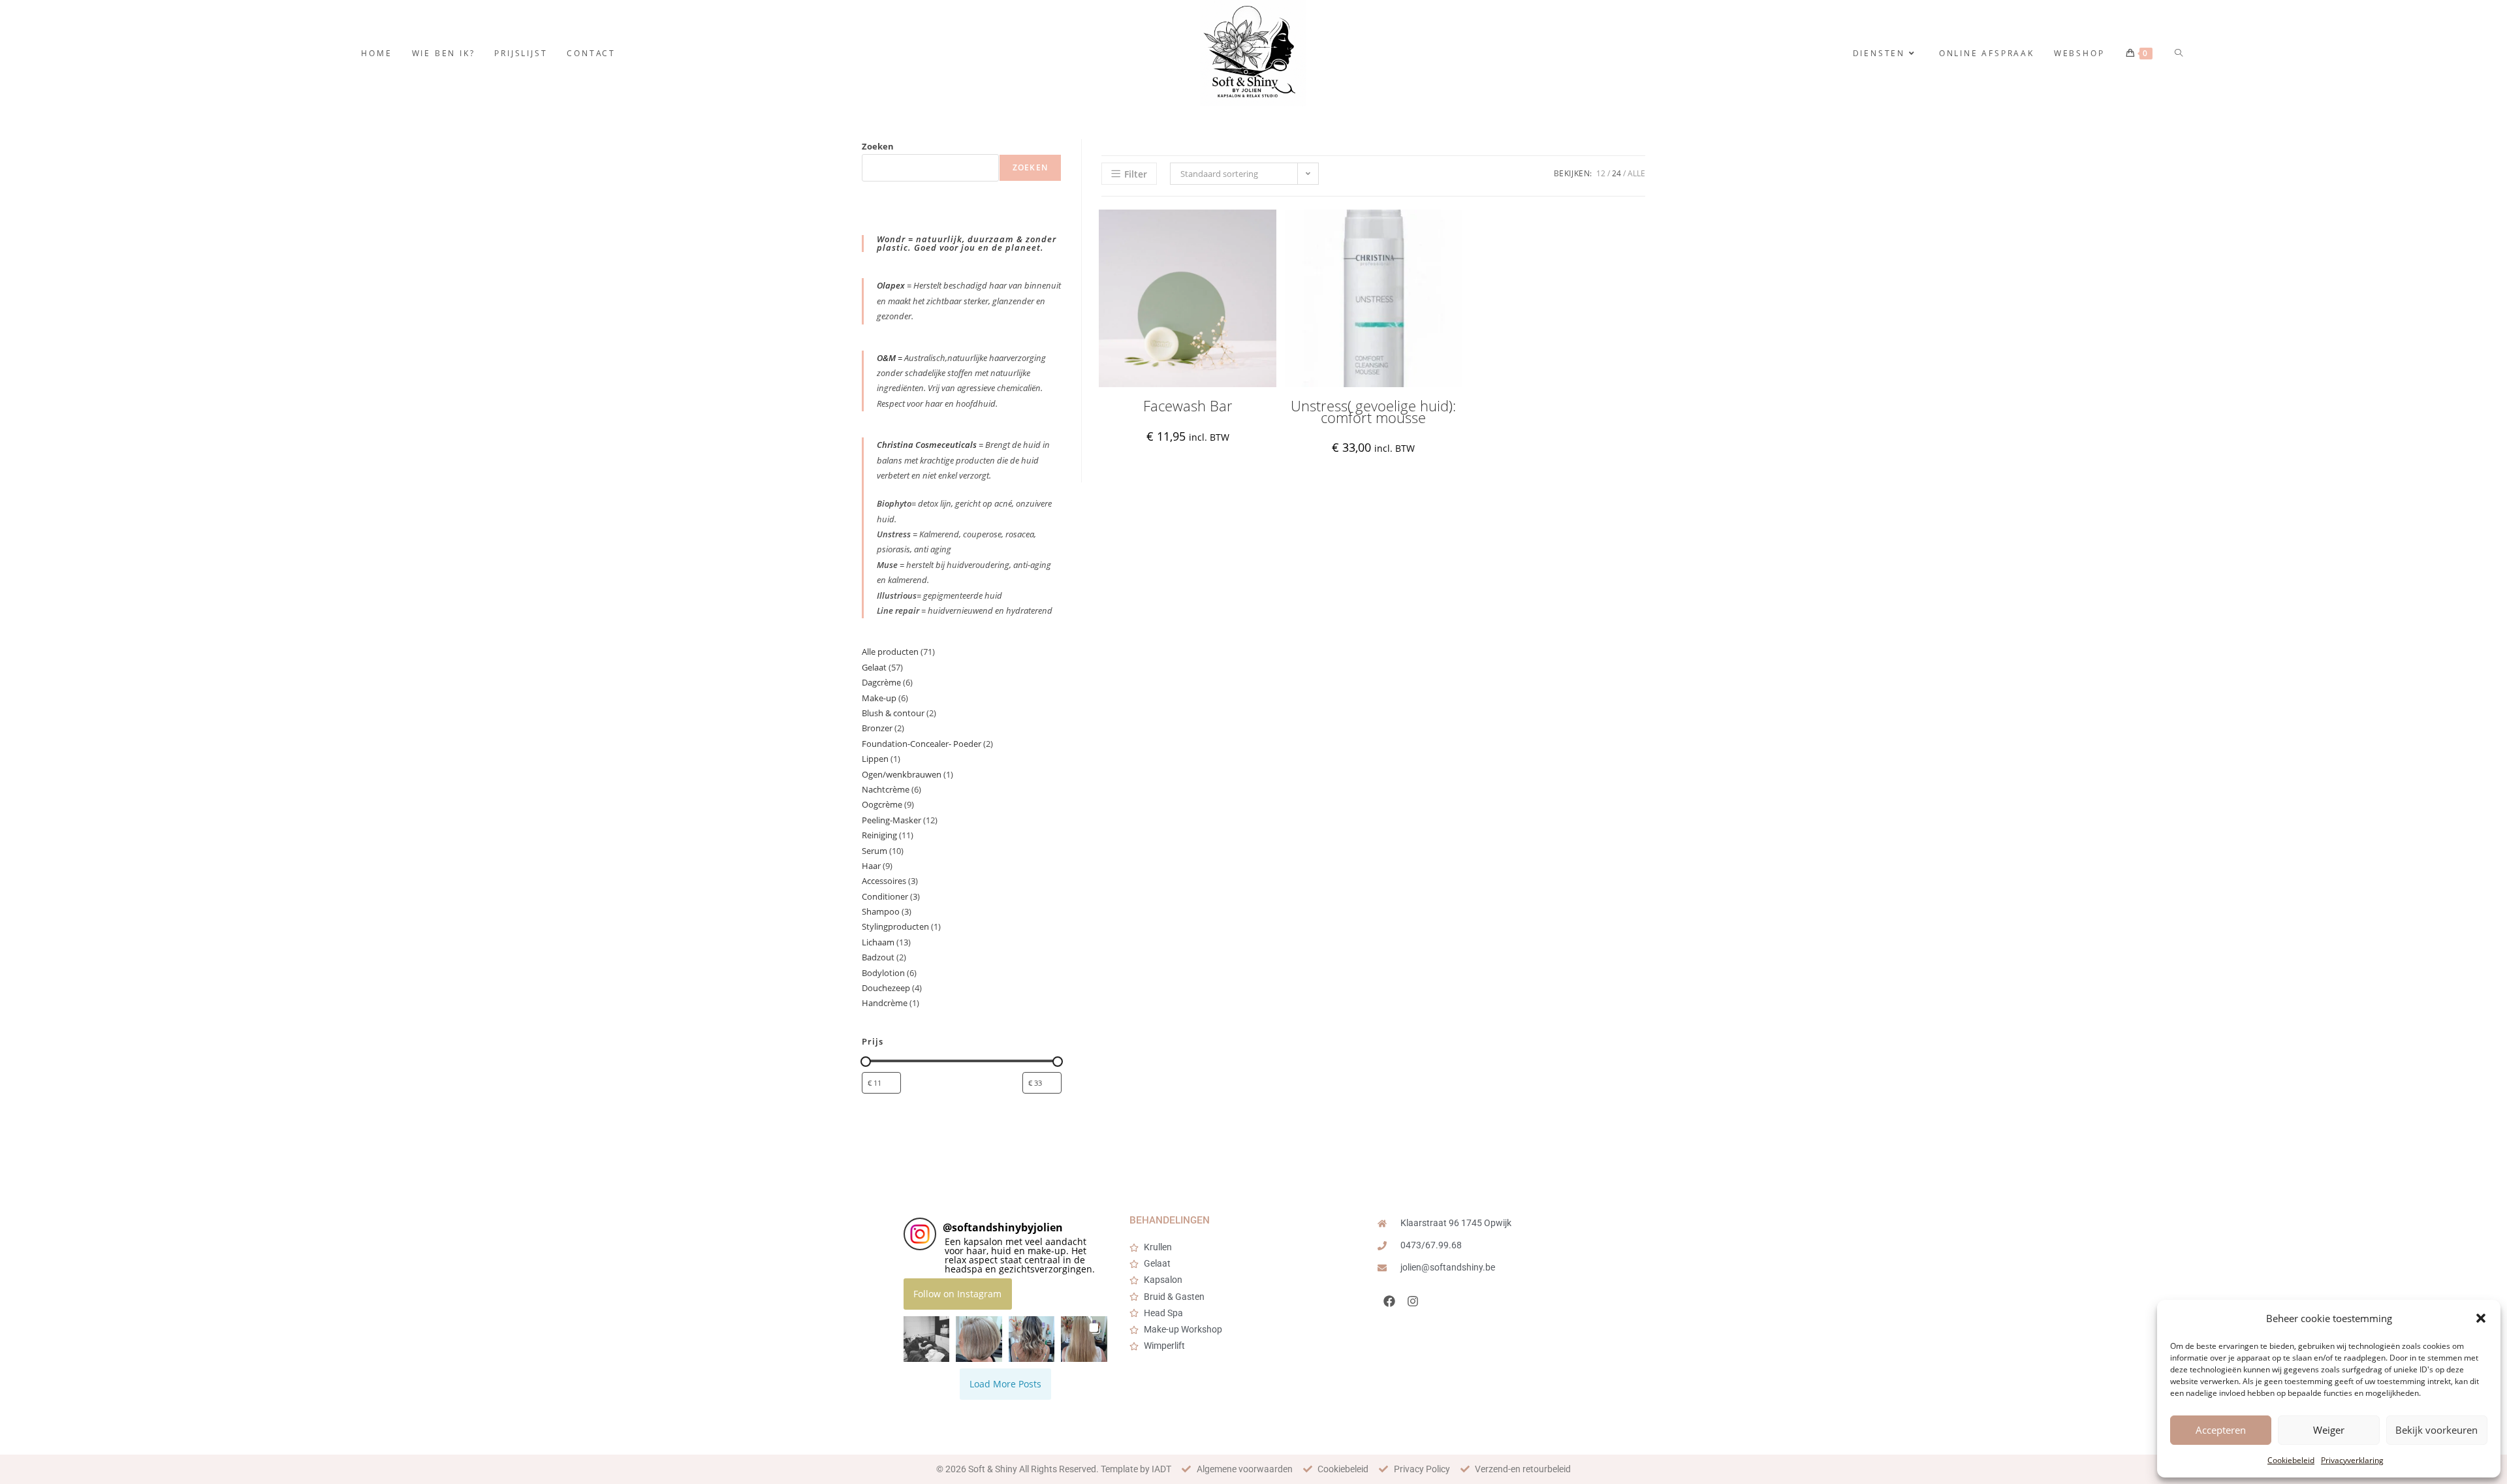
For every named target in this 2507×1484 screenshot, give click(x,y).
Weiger (2329, 1430)
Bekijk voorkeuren (2436, 1430)
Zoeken (878, 146)
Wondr (892, 239)
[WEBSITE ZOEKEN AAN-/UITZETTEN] (2180, 53)
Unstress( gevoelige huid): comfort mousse (1373, 412)
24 (1616, 173)
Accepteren (2221, 1430)
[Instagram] (1413, 1301)
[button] (2481, 1318)
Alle (1636, 173)
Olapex (891, 285)
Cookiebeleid (2291, 1460)
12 (1601, 173)
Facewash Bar (1188, 406)
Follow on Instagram (957, 1294)
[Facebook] (1389, 1301)
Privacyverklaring (2352, 1460)
